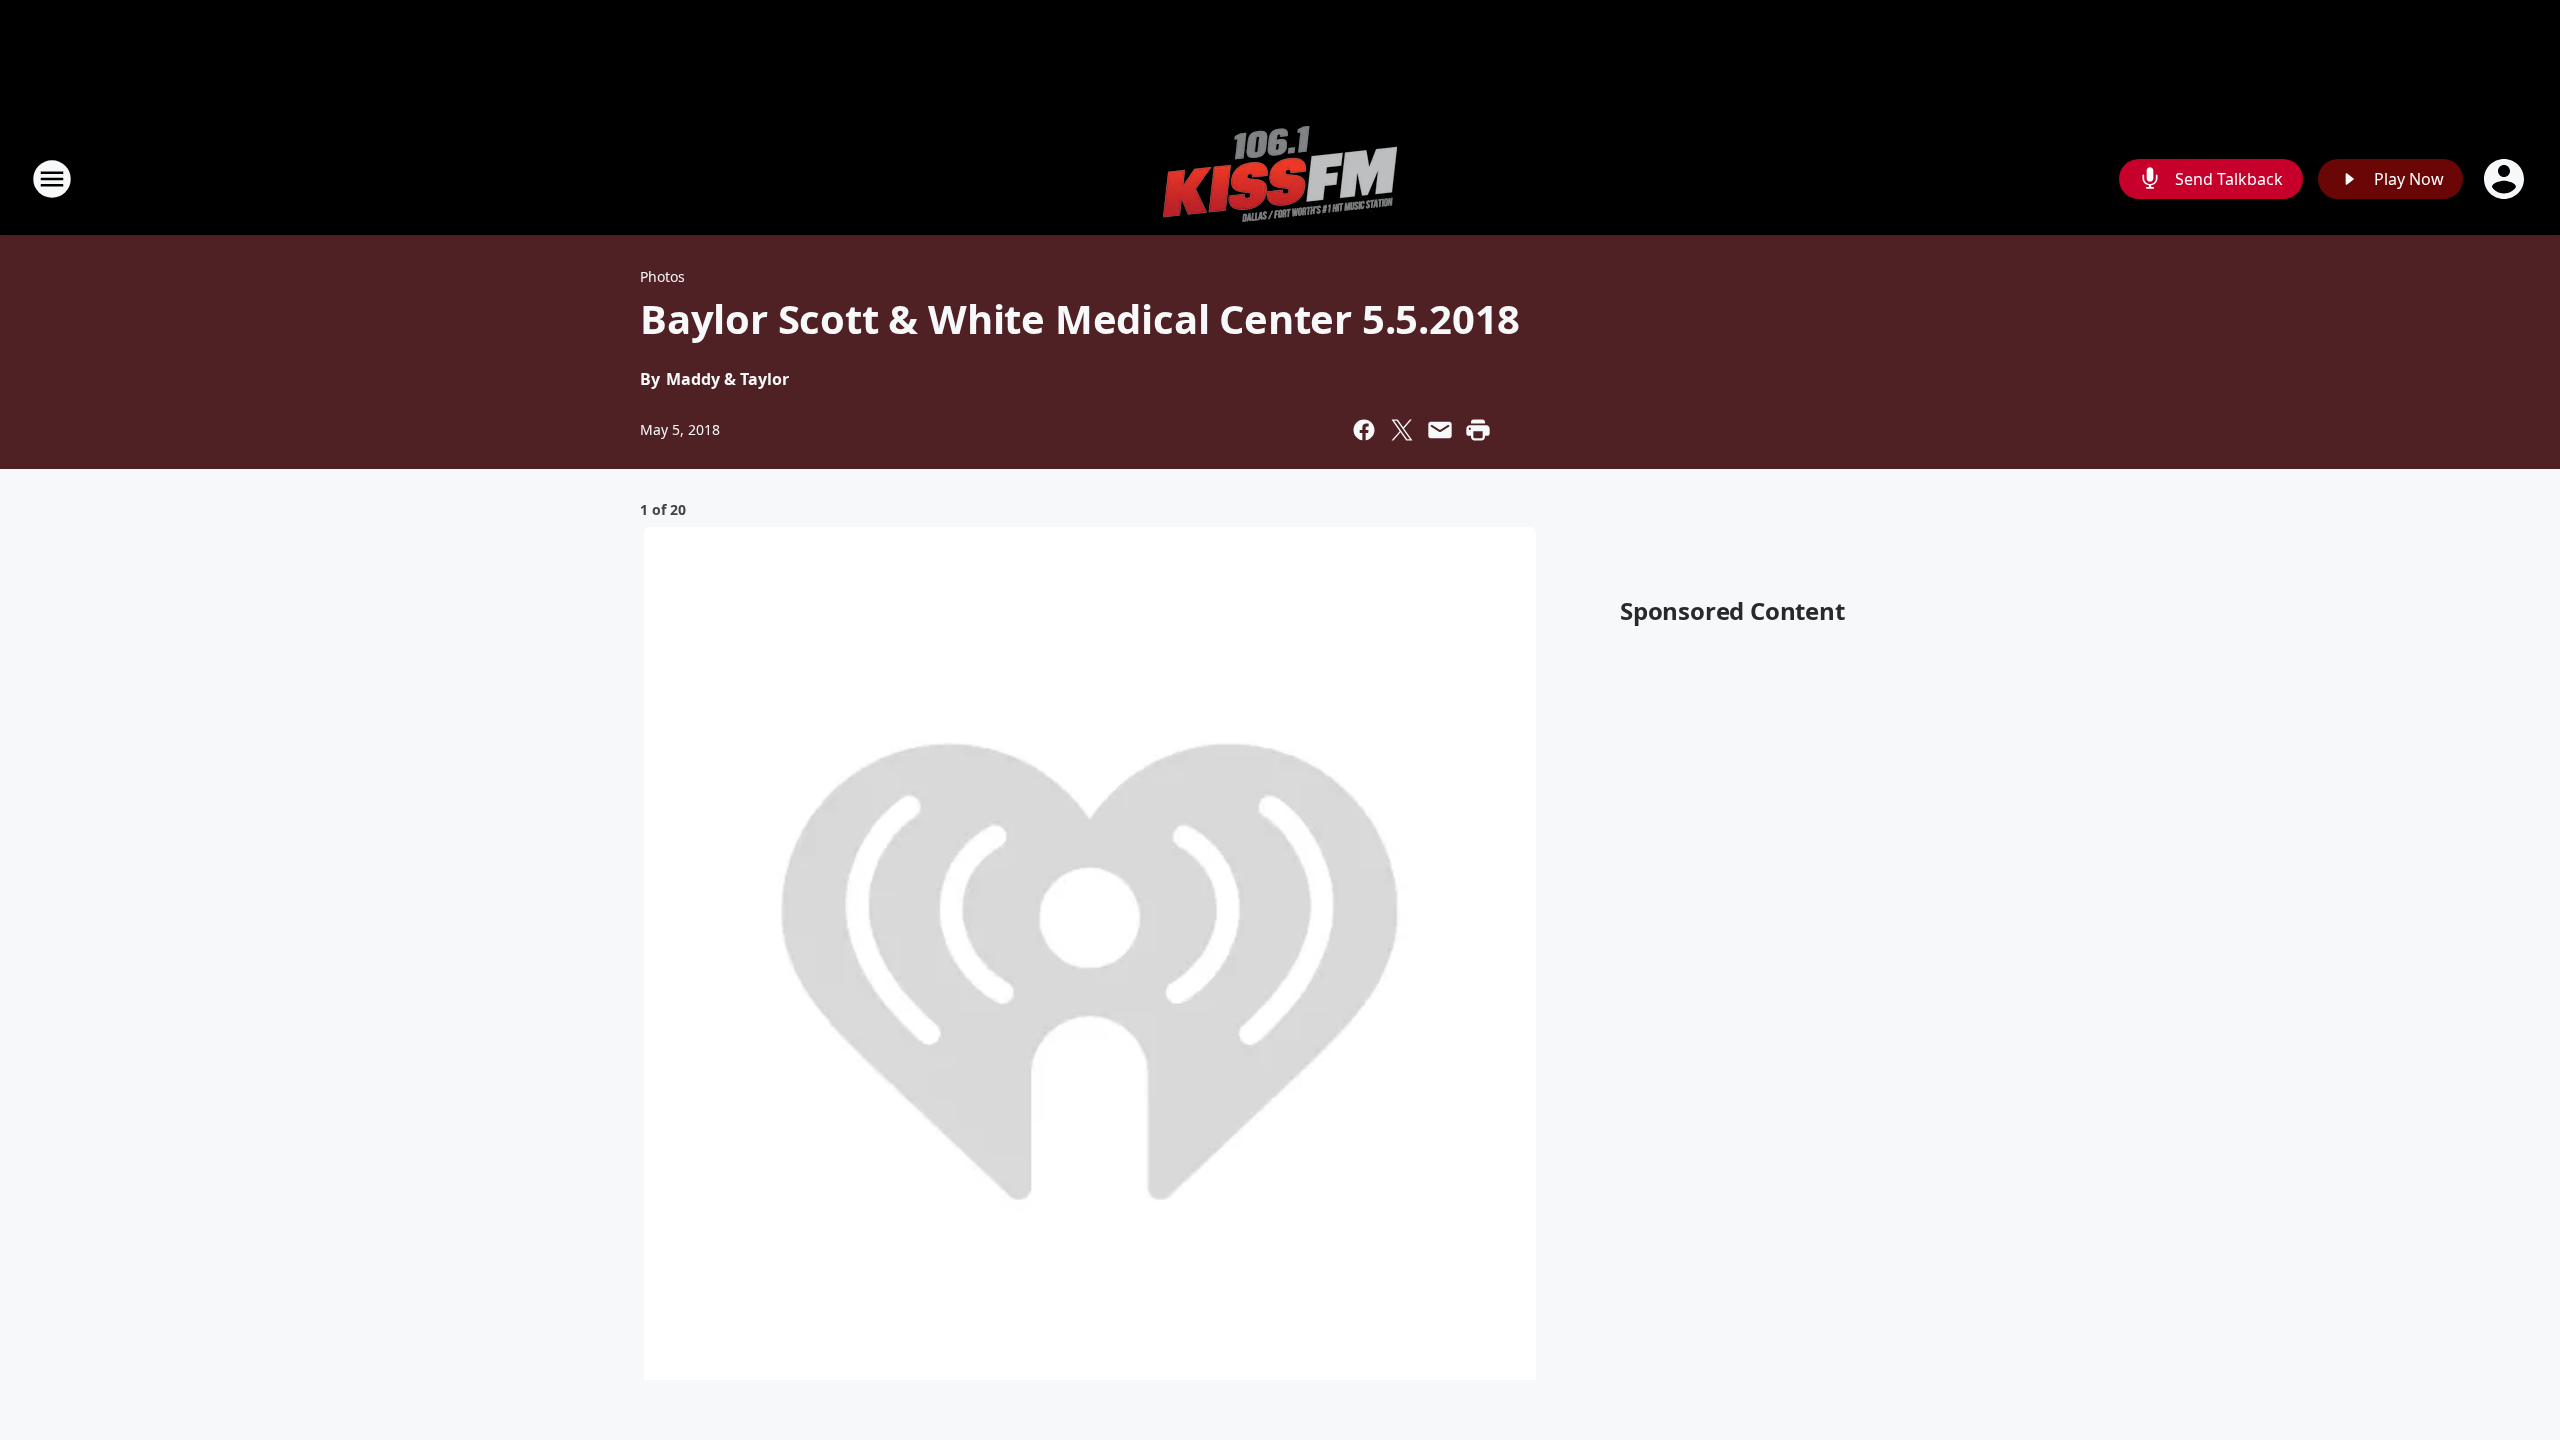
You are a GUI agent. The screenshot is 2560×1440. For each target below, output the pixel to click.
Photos (662, 276)
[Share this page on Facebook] (1364, 430)
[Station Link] (1280, 178)
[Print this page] (1478, 430)
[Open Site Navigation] (52, 179)
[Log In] (2506, 179)
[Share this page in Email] (1440, 430)
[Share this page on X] (1402, 430)
